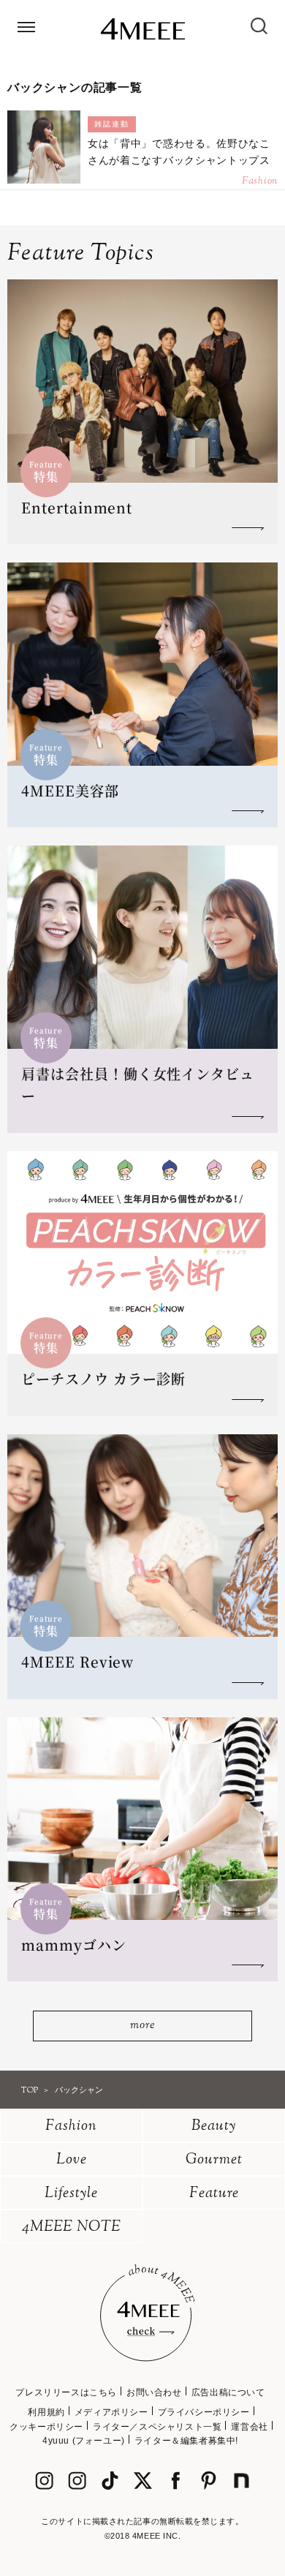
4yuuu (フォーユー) (84, 2441)
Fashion (71, 2127)
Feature (214, 2194)
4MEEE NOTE (72, 2227)
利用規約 (46, 2412)
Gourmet (214, 2160)
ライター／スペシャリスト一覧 (157, 2427)
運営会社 (249, 2427)
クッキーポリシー (46, 2427)
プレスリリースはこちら (66, 2392)
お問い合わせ (154, 2392)
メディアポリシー (111, 2412)
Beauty (214, 2127)
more (142, 2026)
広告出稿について (228, 2392)
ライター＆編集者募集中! (186, 2441)
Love (72, 2160)
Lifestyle (71, 2194)
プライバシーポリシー (204, 2412)
